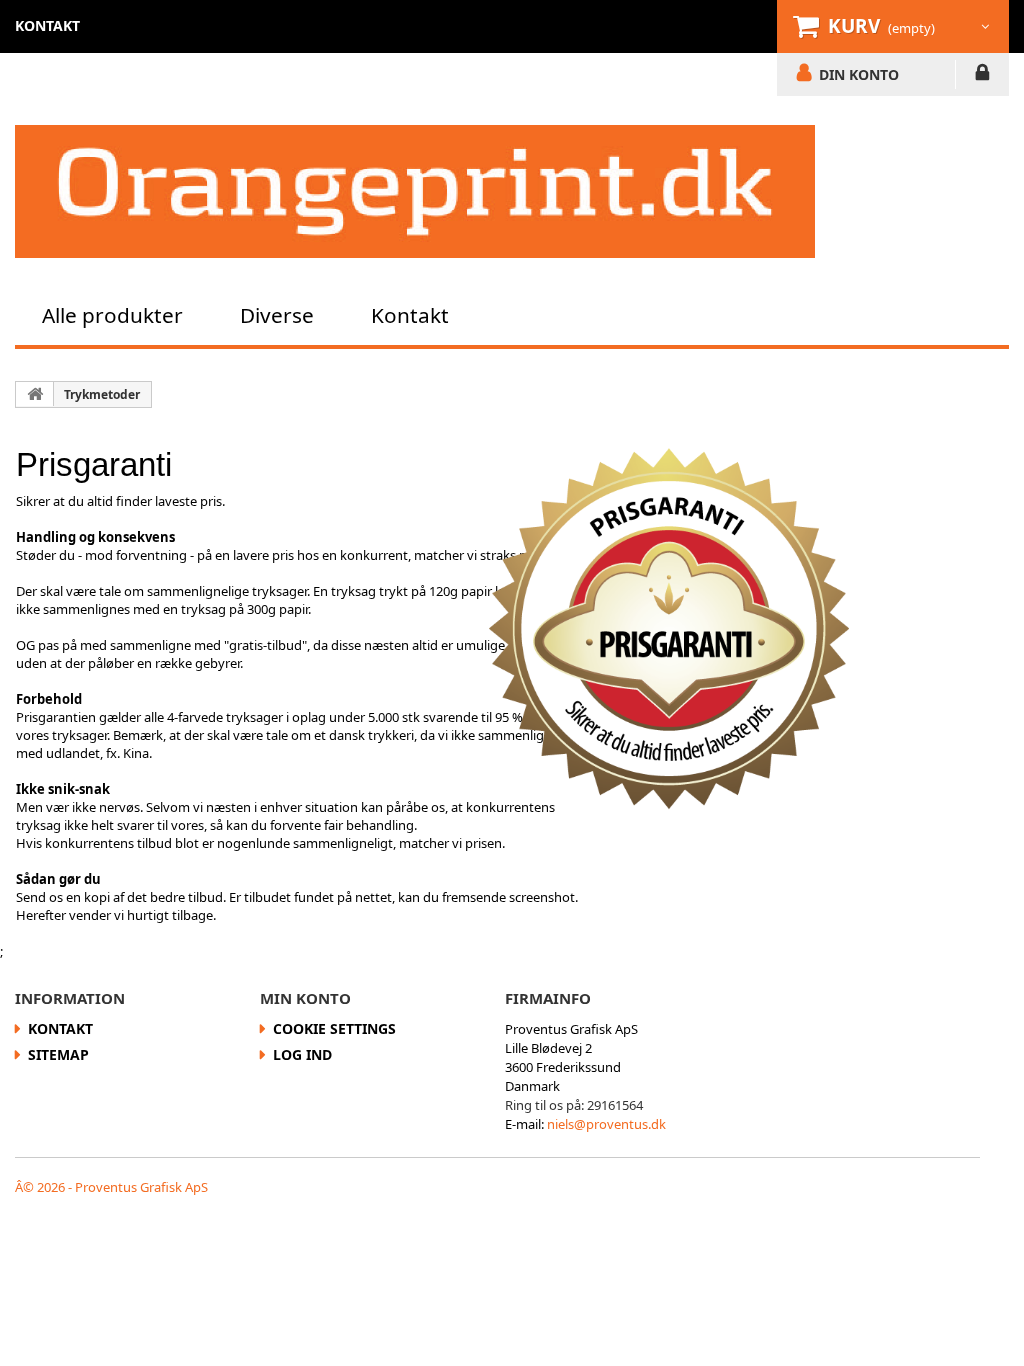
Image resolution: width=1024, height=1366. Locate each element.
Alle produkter (112, 315)
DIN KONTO (859, 74)
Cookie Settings (334, 1028)
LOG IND (982, 76)
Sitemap (58, 1054)
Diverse (277, 315)
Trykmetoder (102, 394)
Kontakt (410, 315)
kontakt (47, 25)
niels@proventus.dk (606, 1124)
